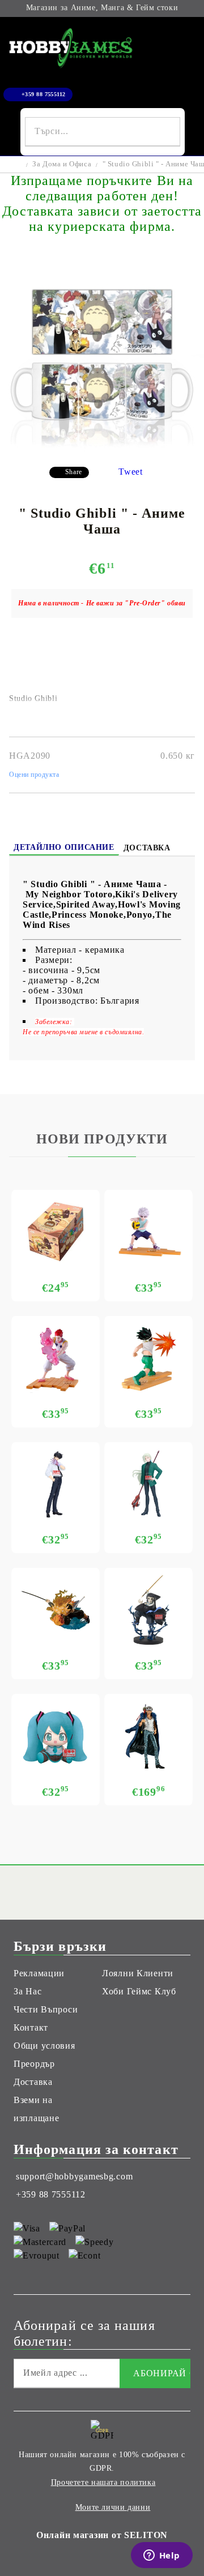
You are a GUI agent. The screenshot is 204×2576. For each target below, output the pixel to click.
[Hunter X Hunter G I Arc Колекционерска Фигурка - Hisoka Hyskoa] (56, 1358)
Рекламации (39, 1973)
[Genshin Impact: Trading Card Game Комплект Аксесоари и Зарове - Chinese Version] (56, 1232)
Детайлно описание (64, 847)
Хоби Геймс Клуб (139, 1991)
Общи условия (44, 2046)
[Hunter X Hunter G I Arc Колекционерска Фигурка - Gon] (148, 1358)
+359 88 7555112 (44, 94)
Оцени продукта (34, 775)
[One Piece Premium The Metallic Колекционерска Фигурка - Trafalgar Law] (148, 1736)
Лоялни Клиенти (138, 1973)
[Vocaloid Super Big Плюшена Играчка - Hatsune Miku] (56, 1736)
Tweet (131, 472)
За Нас (27, 1991)
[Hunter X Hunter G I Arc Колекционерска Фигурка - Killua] (148, 1232)
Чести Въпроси (46, 2009)
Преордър (34, 2064)
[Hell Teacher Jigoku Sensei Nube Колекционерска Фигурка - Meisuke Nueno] (56, 1484)
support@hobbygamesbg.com (74, 2176)
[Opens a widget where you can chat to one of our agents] (161, 2556)
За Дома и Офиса (62, 164)
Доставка (147, 848)
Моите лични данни (113, 2507)
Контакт (31, 2027)
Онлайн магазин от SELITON (102, 2535)
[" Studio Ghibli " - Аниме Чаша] (102, 449)
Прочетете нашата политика (103, 2482)
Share (74, 472)
